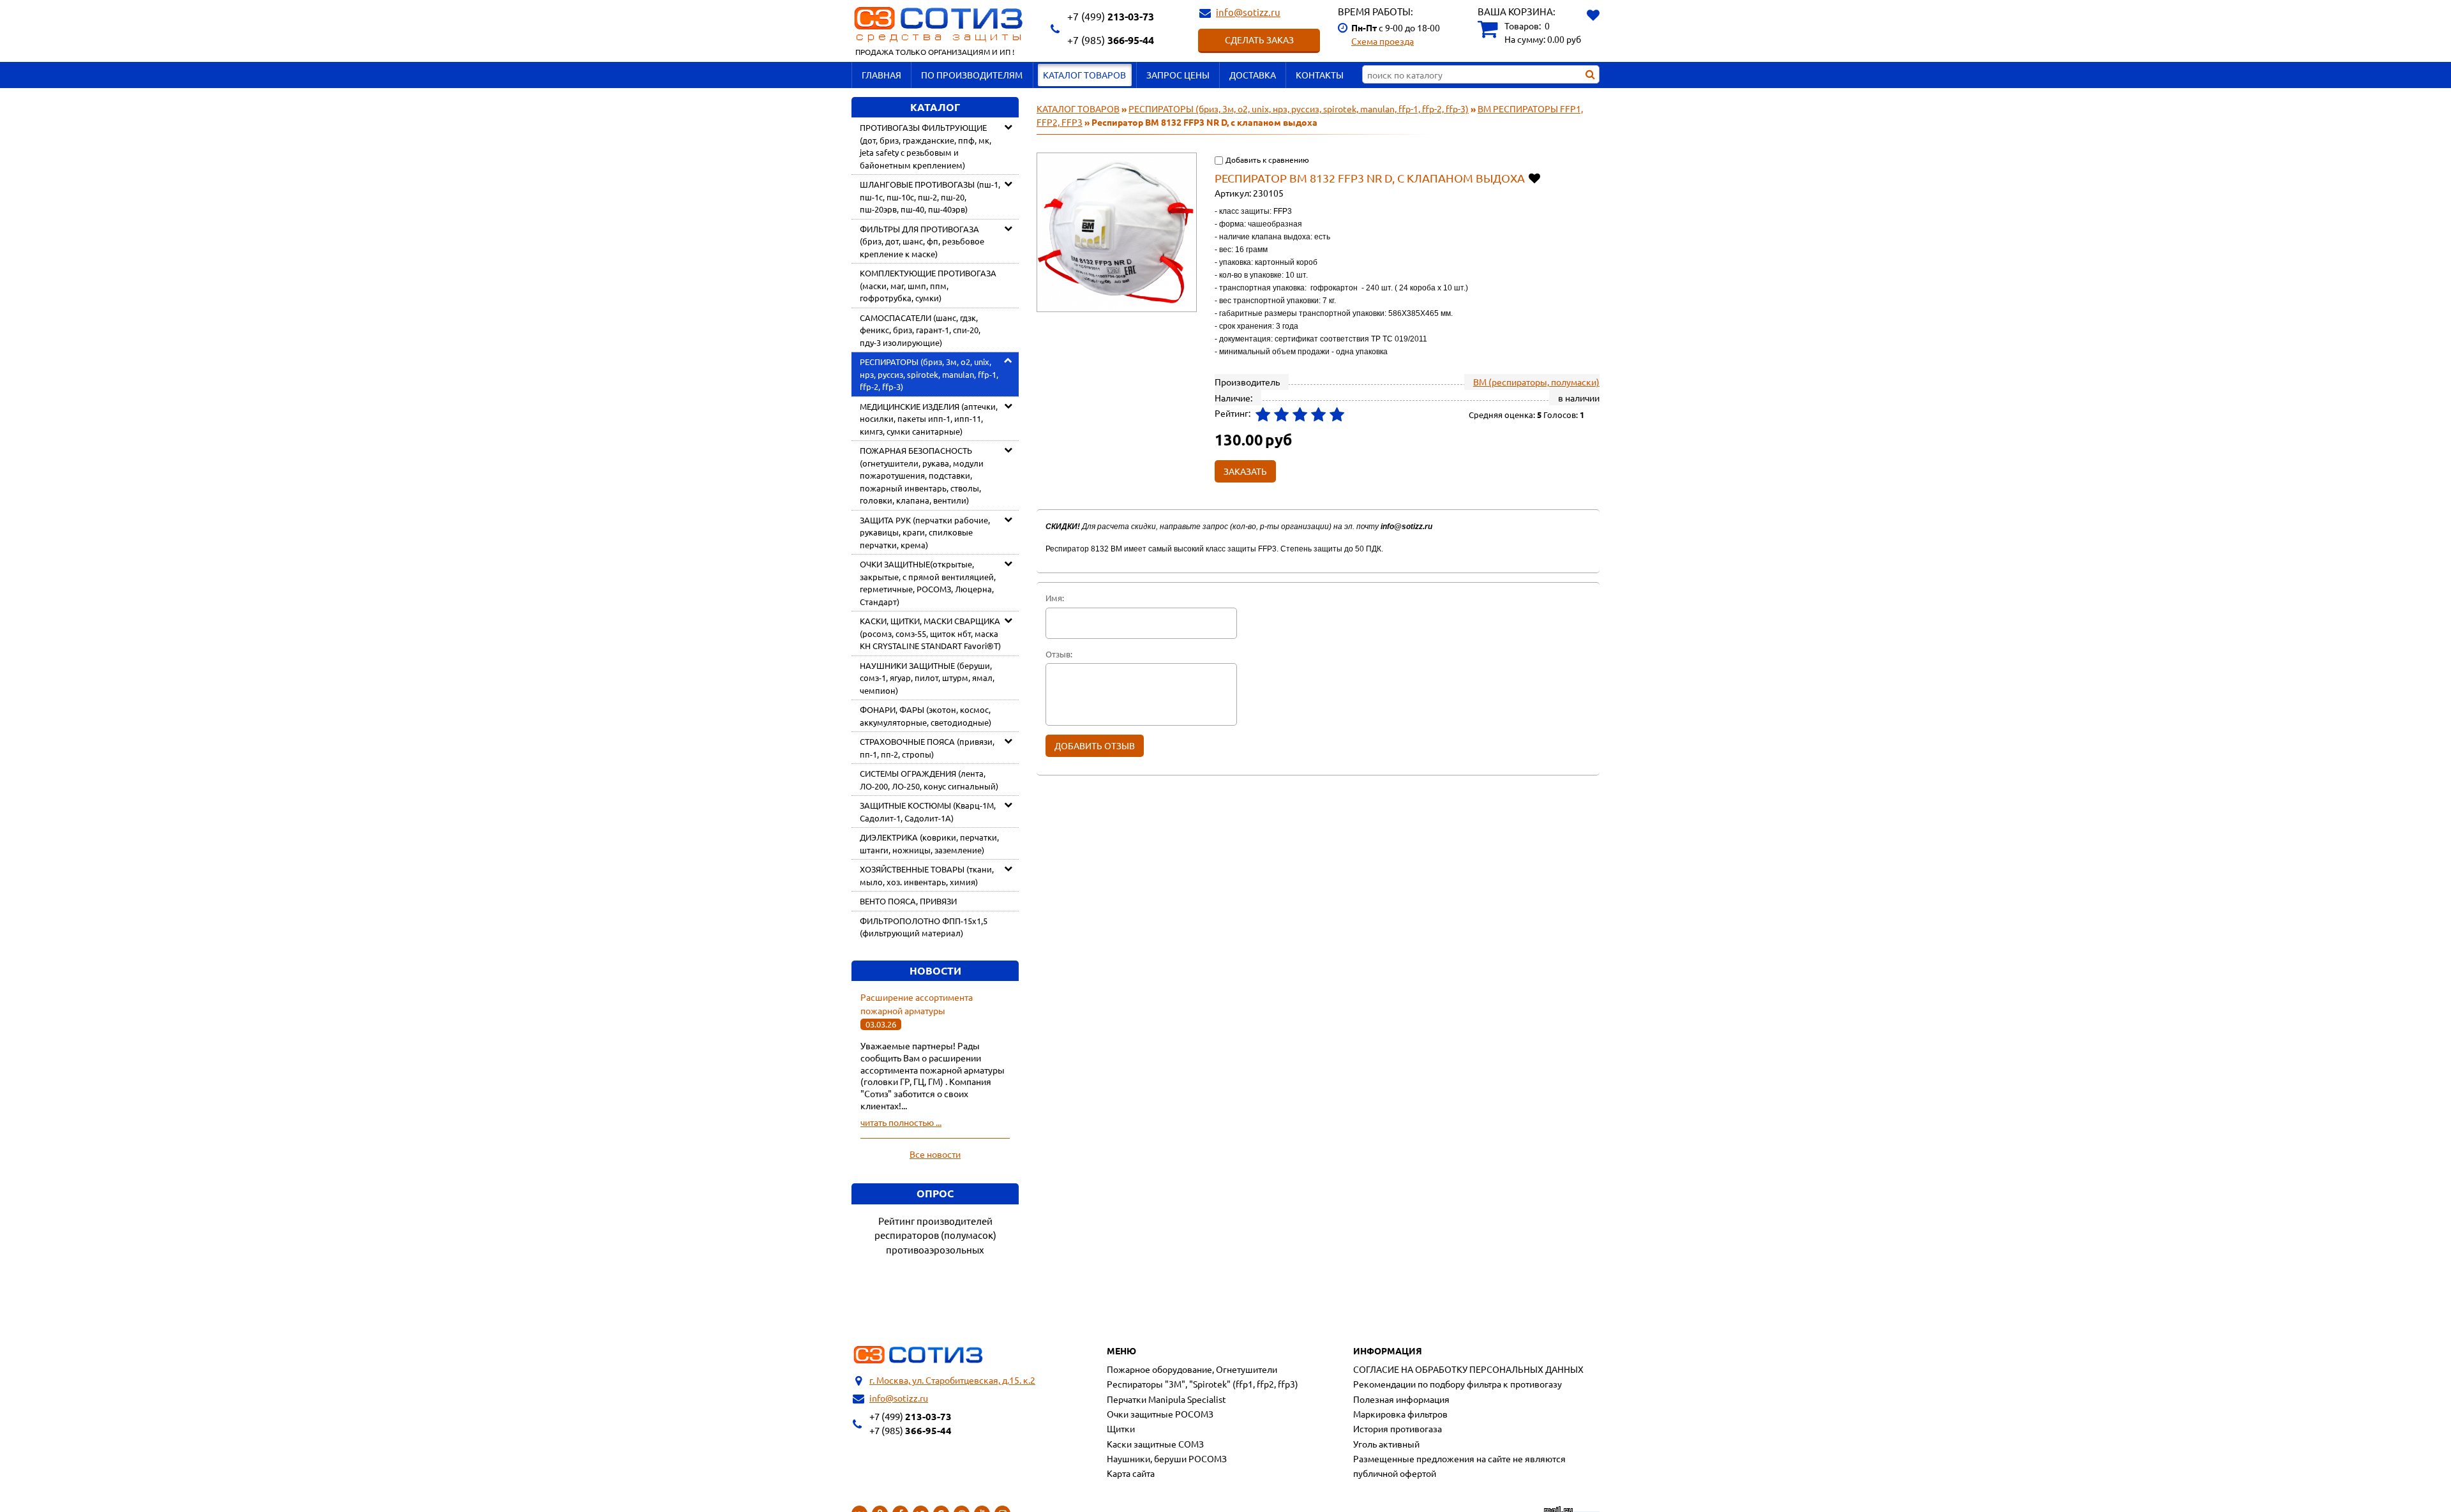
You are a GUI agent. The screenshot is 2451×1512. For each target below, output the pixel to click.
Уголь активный (1386, 1444)
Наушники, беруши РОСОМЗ (1167, 1458)
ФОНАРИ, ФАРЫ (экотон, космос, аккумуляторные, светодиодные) (926, 716)
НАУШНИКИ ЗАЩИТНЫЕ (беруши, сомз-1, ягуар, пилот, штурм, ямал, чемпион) (927, 678)
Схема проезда (1383, 41)
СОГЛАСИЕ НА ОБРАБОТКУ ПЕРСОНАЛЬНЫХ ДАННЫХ (1468, 1369)
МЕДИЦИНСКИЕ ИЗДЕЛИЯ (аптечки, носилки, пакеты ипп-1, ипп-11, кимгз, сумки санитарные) (929, 419)
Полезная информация (1401, 1399)
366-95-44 (1111, 40)
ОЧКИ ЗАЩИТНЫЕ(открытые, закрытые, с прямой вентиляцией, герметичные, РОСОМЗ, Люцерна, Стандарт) (928, 583)
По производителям (972, 75)
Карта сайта (1131, 1473)
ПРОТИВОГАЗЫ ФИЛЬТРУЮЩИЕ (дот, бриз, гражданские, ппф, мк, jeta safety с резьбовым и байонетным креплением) (926, 146)
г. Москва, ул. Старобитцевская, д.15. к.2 (952, 1380)
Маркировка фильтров (1400, 1414)
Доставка (1253, 75)
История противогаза (1398, 1428)
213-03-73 (1111, 16)
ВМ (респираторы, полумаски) (1536, 382)
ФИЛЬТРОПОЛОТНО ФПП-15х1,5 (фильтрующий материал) (924, 927)
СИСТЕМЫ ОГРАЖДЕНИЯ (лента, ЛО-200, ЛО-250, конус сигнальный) (929, 780)
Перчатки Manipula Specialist (1166, 1399)
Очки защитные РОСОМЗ (1160, 1414)
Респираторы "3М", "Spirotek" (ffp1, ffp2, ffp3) (1203, 1384)
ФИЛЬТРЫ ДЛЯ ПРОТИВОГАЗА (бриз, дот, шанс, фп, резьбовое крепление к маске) (922, 241)
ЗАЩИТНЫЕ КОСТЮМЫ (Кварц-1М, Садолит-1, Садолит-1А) (928, 812)
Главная (881, 75)
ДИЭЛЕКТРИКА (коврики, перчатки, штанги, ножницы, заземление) (929, 843)
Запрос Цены (1178, 75)
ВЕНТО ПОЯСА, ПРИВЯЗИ (908, 901)
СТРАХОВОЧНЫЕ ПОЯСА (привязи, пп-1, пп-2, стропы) (927, 748)
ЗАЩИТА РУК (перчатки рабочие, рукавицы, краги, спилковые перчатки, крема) (925, 532)
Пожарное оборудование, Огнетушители (1192, 1369)
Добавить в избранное (1535, 178)
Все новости (935, 1154)
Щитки (1121, 1428)
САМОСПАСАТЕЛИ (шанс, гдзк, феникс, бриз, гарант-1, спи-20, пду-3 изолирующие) (920, 330)
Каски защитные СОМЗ (1155, 1444)
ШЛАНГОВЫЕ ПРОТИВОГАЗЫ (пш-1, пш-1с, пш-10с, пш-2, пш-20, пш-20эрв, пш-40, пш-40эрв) (930, 197)
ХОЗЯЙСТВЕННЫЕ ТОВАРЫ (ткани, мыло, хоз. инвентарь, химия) (927, 875)
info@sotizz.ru (1248, 12)
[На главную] (918, 1355)
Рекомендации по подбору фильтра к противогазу (1458, 1384)
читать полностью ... (901, 1122)
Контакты (1320, 75)
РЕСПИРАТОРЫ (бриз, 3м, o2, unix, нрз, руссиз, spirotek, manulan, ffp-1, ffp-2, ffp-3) (929, 374)
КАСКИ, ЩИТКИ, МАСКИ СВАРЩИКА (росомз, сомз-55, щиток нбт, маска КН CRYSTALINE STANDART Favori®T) (930, 633)
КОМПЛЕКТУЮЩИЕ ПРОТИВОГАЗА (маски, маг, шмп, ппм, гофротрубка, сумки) (928, 285)
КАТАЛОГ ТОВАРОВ (1084, 75)
